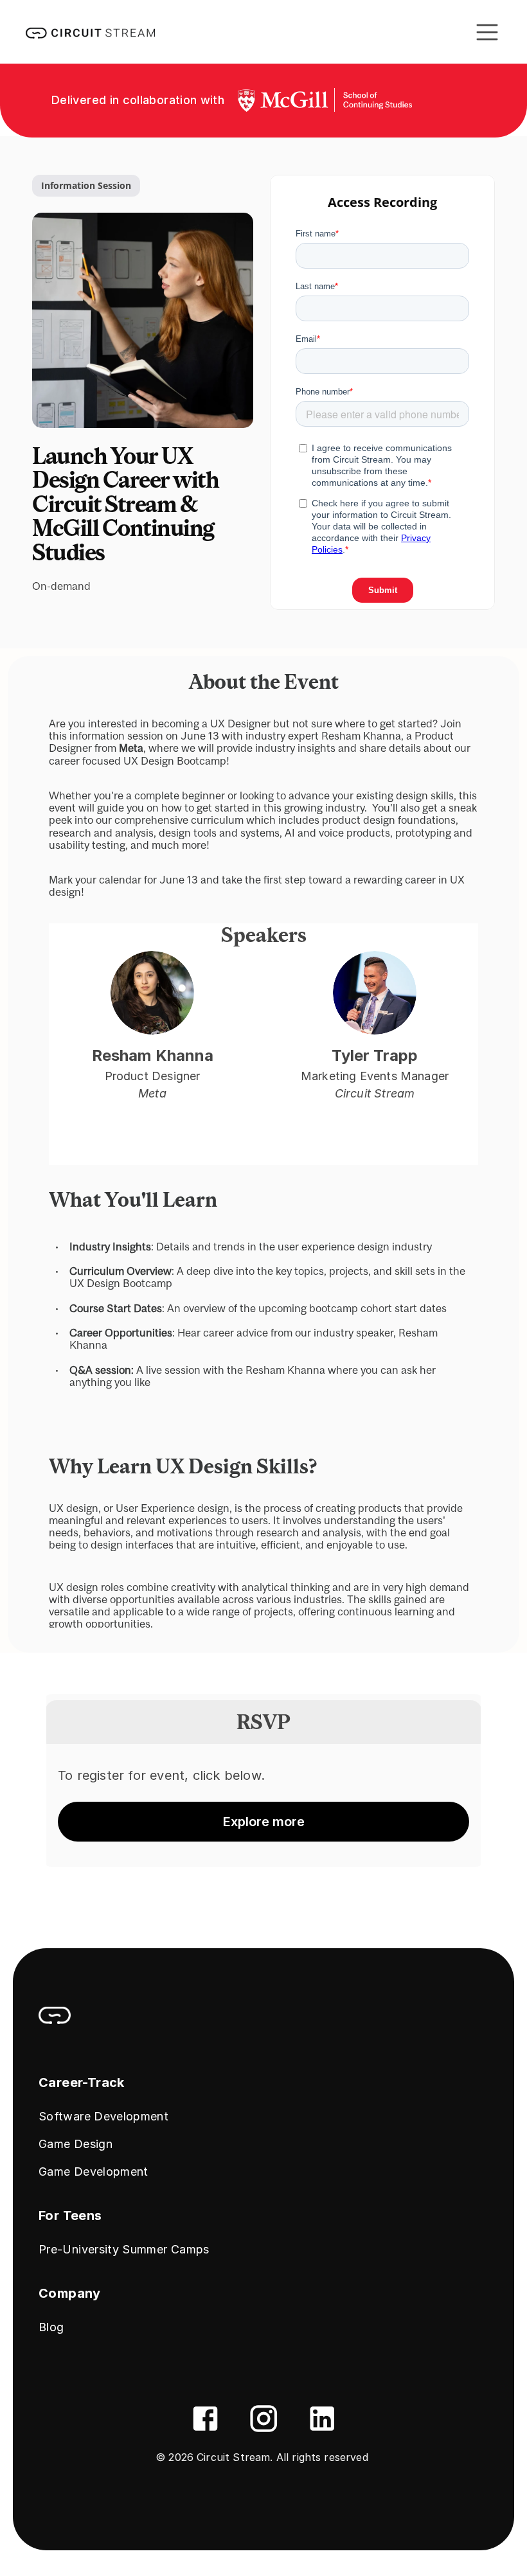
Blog (51, 2327)
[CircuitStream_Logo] (55, 2016)
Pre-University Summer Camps (124, 2249)
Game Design (76, 2144)
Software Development (103, 2116)
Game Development (94, 2172)
